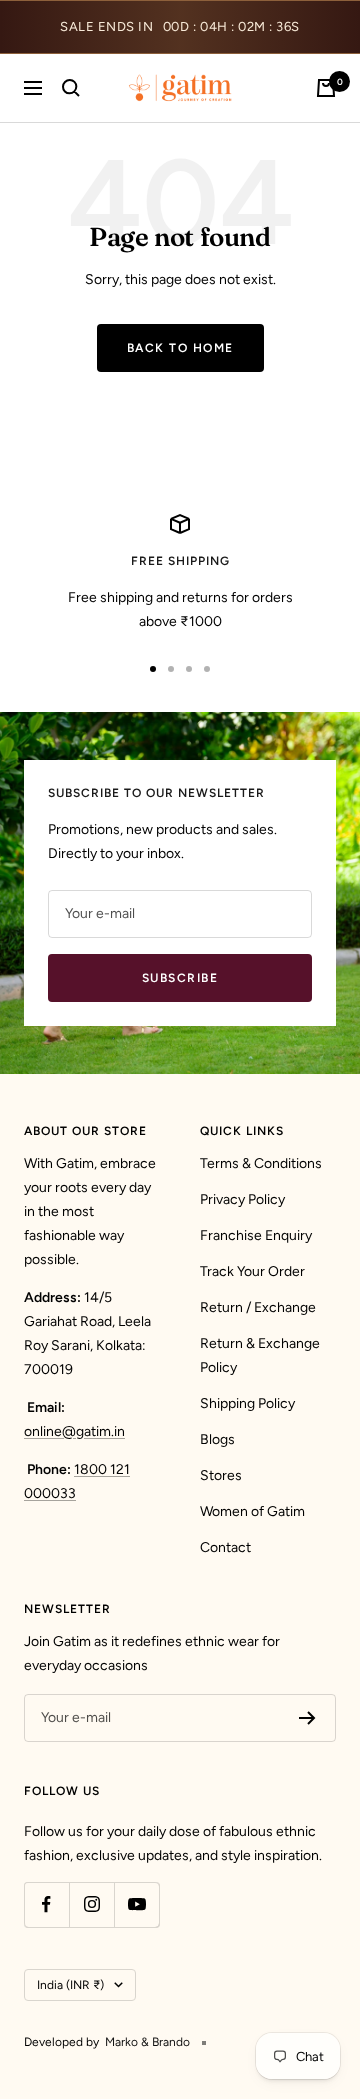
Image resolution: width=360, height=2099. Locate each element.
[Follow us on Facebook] (46, 1904)
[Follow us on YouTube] (136, 1904)
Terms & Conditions (261, 1163)
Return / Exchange (258, 1307)
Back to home (180, 348)
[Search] (71, 88)
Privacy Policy (242, 1199)
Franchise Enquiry (256, 1235)
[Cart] (326, 88)
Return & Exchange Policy (260, 1355)
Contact (225, 1547)
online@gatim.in (74, 1431)
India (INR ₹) (70, 1985)
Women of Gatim (252, 1511)
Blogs (217, 1439)
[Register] (307, 1718)
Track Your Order (252, 1271)
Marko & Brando (147, 2042)
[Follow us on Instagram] (91, 1904)
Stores (221, 1475)
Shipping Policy (247, 1403)
